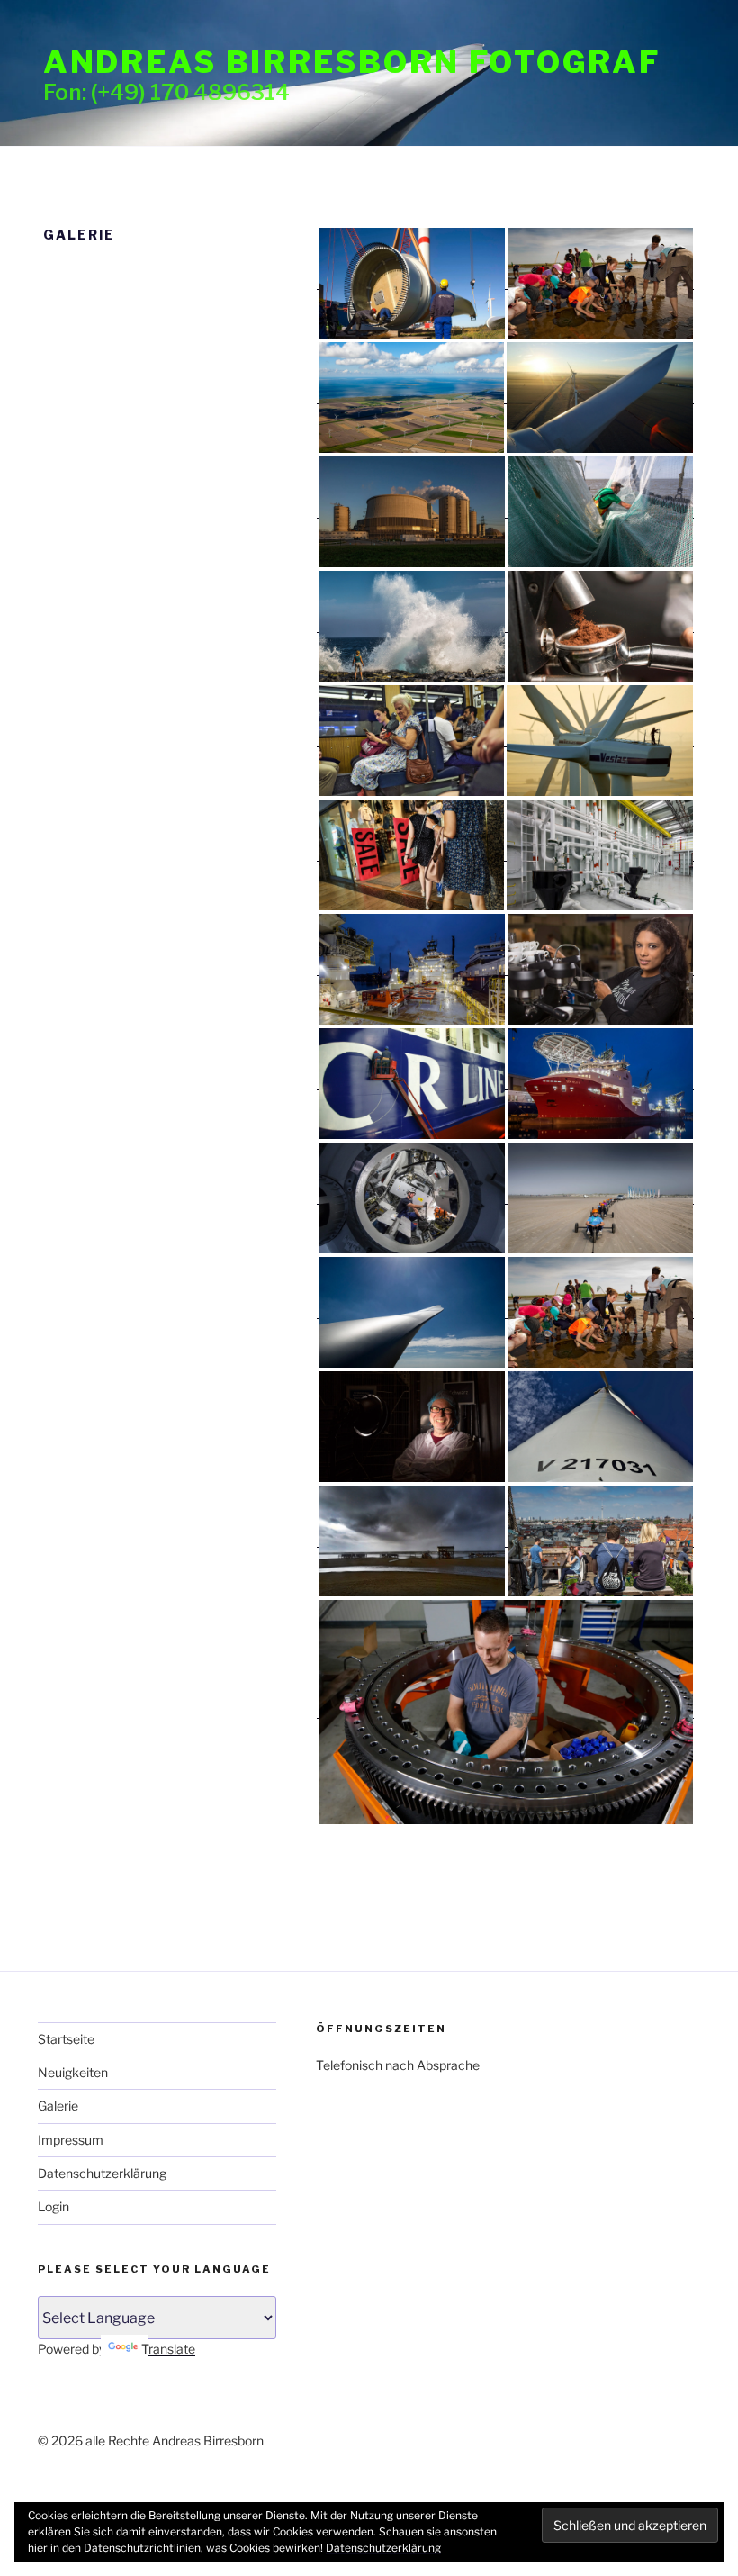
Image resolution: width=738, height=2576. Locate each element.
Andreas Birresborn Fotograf (352, 62)
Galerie (58, 2106)
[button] (411, 283)
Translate (168, 2349)
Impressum (71, 2140)
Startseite (66, 2039)
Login (54, 2206)
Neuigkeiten (73, 2072)
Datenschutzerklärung (102, 2173)
